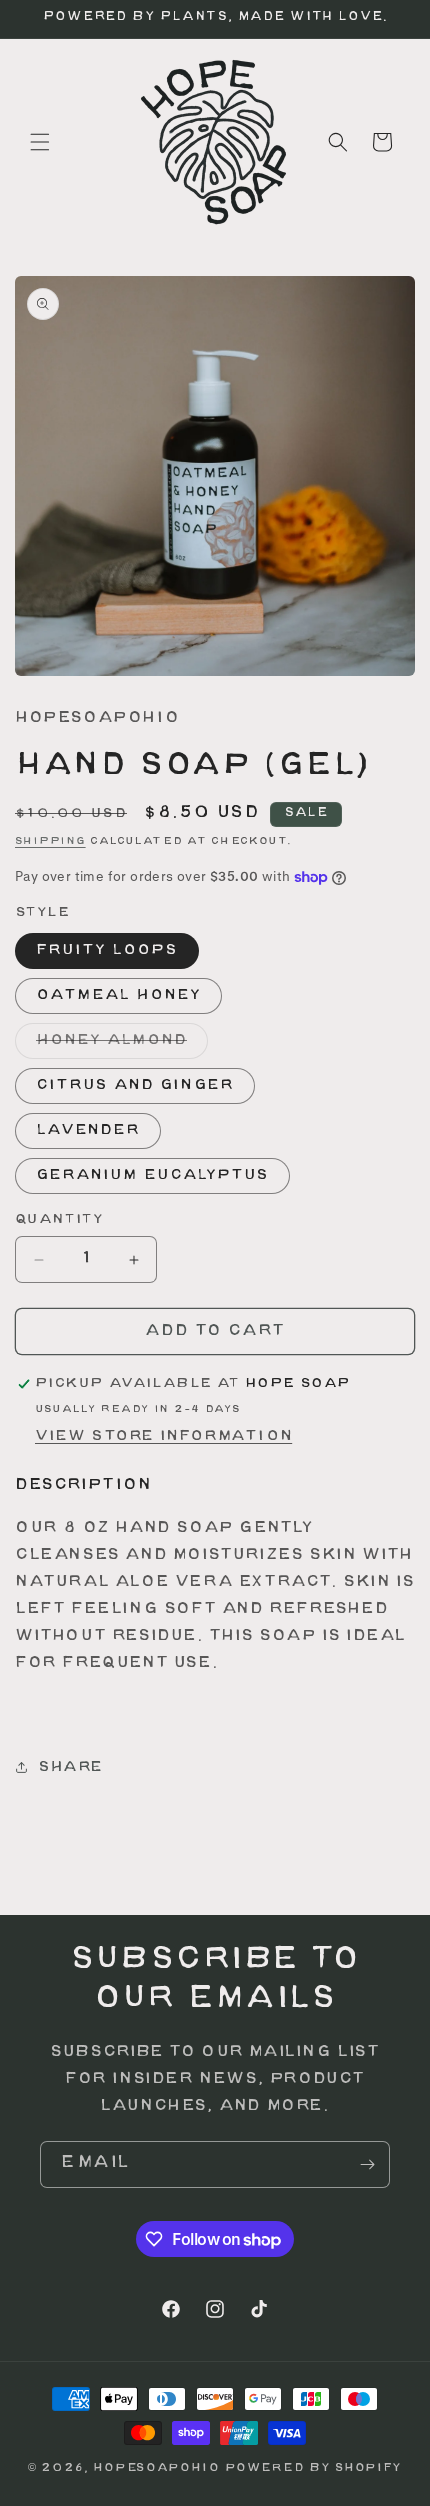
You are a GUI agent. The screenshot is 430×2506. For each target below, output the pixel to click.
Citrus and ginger (135, 1085)
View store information (163, 1436)
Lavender (88, 1130)
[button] (40, 142)
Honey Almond (122, 1045)
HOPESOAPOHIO (156, 2468)
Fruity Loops (107, 950)
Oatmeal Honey (118, 995)
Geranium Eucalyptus (152, 1175)
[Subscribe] (367, 2164)
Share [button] (70, 1767)
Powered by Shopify (314, 2468)
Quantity (59, 1220)
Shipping (50, 841)
